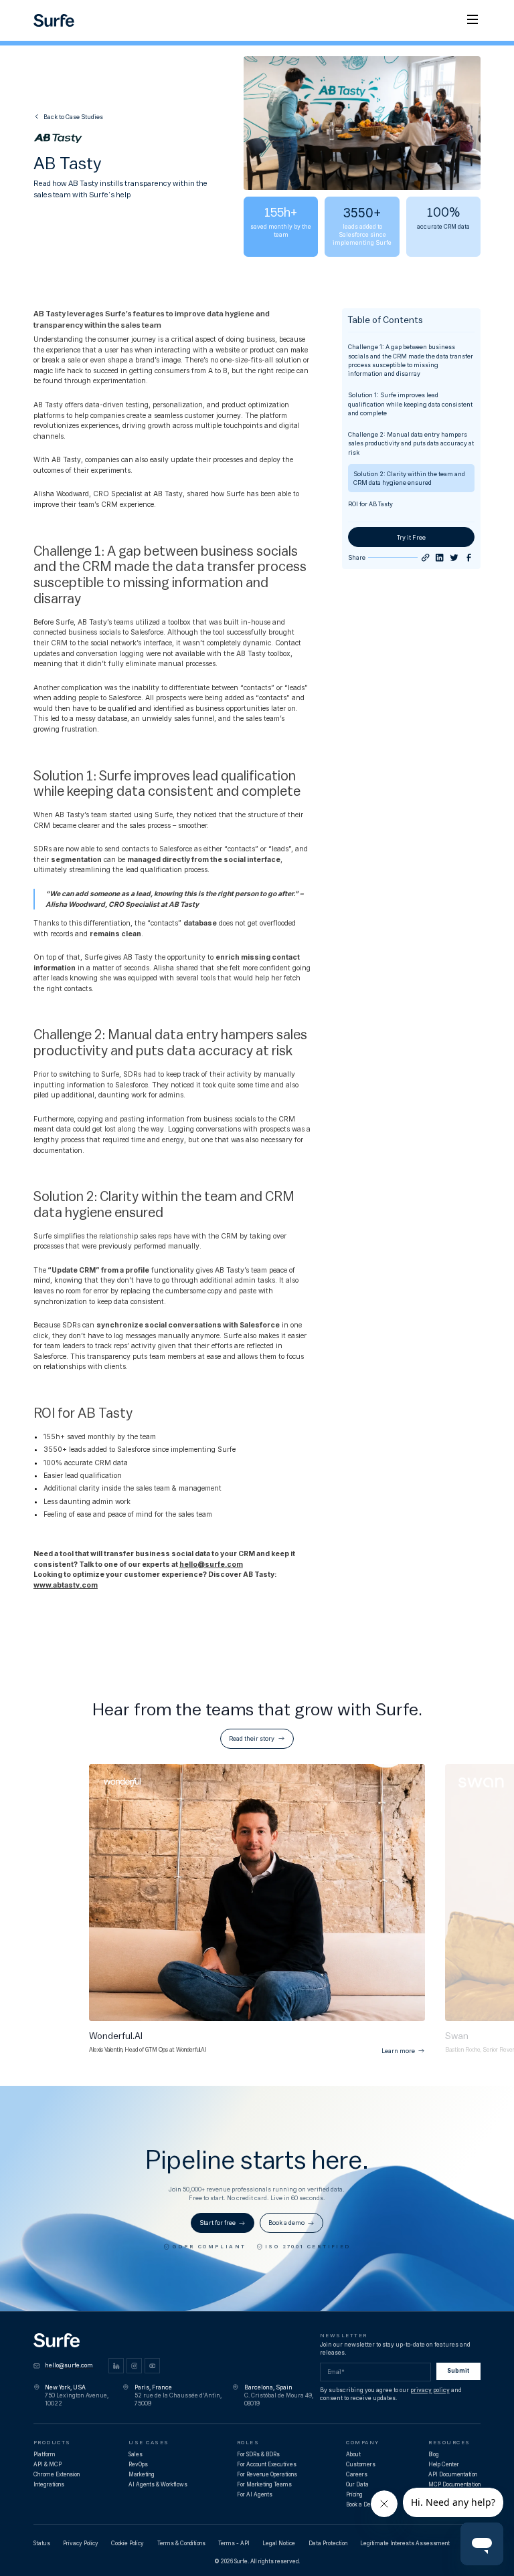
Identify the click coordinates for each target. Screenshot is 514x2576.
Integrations (49, 2484)
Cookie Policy (127, 2543)
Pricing (354, 2494)
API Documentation (453, 2474)
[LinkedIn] (116, 2366)
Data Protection (328, 2543)
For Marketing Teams (264, 2484)
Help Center (444, 2464)
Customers (361, 2464)
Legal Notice (279, 2543)
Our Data (357, 2484)
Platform (45, 2454)
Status (42, 2543)
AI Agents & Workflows (158, 2484)
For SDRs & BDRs (258, 2454)
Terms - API (234, 2543)
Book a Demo (362, 2504)
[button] (473, 20)
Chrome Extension (57, 2474)
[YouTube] (152, 2366)
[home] (54, 20)
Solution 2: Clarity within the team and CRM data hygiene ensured (409, 478)
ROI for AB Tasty (370, 504)
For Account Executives (267, 2464)
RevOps (138, 2464)
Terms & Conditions (181, 2543)
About (353, 2454)
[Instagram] (134, 2366)
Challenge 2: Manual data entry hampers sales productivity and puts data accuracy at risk (411, 443)
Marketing (142, 2474)
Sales (136, 2454)
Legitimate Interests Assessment (405, 2543)
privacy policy (430, 2390)
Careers (357, 2474)
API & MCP (48, 2464)
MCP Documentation (454, 2484)
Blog (434, 2454)
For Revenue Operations (267, 2474)
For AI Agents (255, 2494)
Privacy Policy (81, 2543)
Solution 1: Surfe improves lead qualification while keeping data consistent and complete (410, 404)
